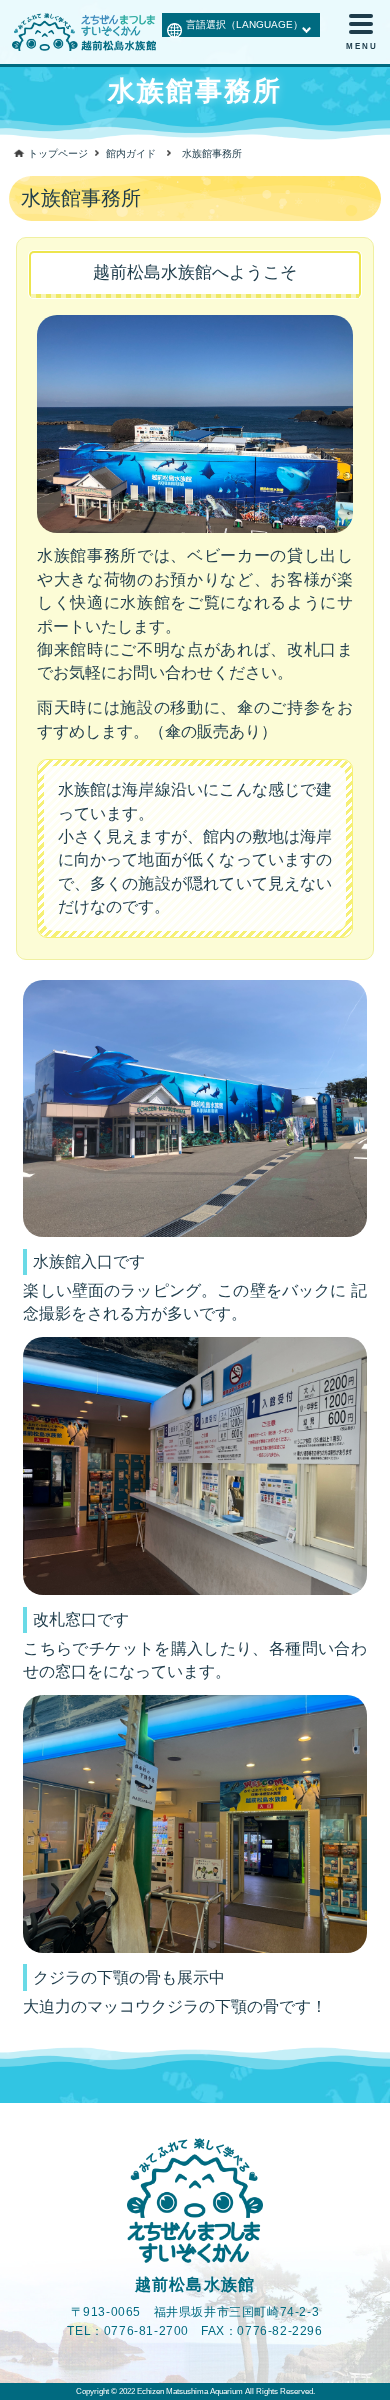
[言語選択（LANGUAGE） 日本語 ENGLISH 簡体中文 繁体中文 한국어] (241, 22)
